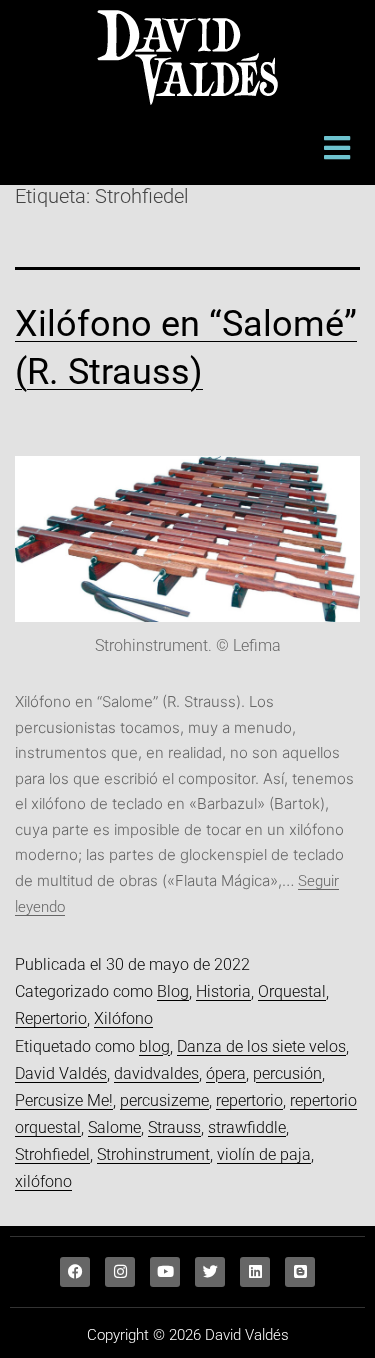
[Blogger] (300, 1272)
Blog (173, 991)
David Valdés (61, 1073)
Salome (114, 1127)
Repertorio (51, 1018)
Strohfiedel (52, 1154)
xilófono (43, 1181)
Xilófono (123, 1018)
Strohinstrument (153, 1154)
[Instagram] (120, 1272)
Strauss (174, 1127)
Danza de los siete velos (261, 1046)
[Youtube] (165, 1272)
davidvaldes (156, 1073)
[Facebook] (75, 1272)
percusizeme (164, 1100)
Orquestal (292, 991)
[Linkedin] (255, 1272)
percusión (287, 1073)
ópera (226, 1073)
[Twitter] (210, 1272)
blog (154, 1046)
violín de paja (264, 1154)
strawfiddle (247, 1127)
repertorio (249, 1100)
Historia (223, 991)
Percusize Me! (64, 1100)
